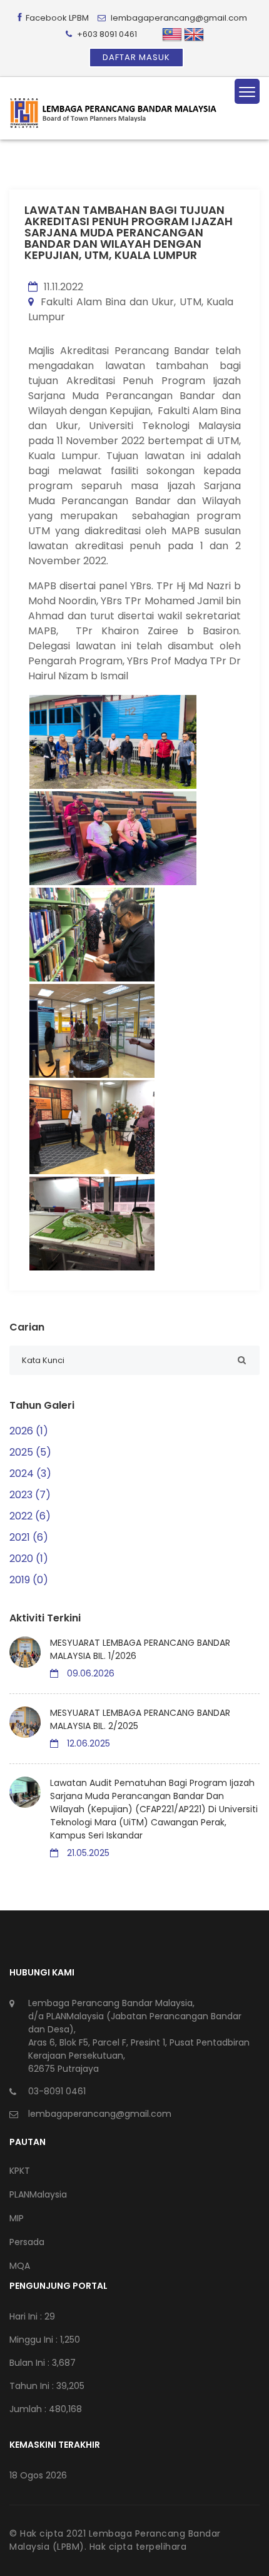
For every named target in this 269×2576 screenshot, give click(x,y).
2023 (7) (30, 1495)
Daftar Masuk (136, 57)
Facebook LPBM (56, 18)
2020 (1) (29, 1559)
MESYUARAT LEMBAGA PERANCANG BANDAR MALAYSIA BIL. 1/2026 (140, 1649)
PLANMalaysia (38, 2194)
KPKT (20, 2171)
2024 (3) (30, 1473)
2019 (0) (29, 1580)
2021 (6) (29, 1537)
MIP (17, 2218)
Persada (27, 2242)
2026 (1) (29, 1431)
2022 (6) (30, 1516)
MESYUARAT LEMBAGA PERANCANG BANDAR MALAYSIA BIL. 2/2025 (140, 1719)
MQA (20, 2266)
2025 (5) (30, 1452)
